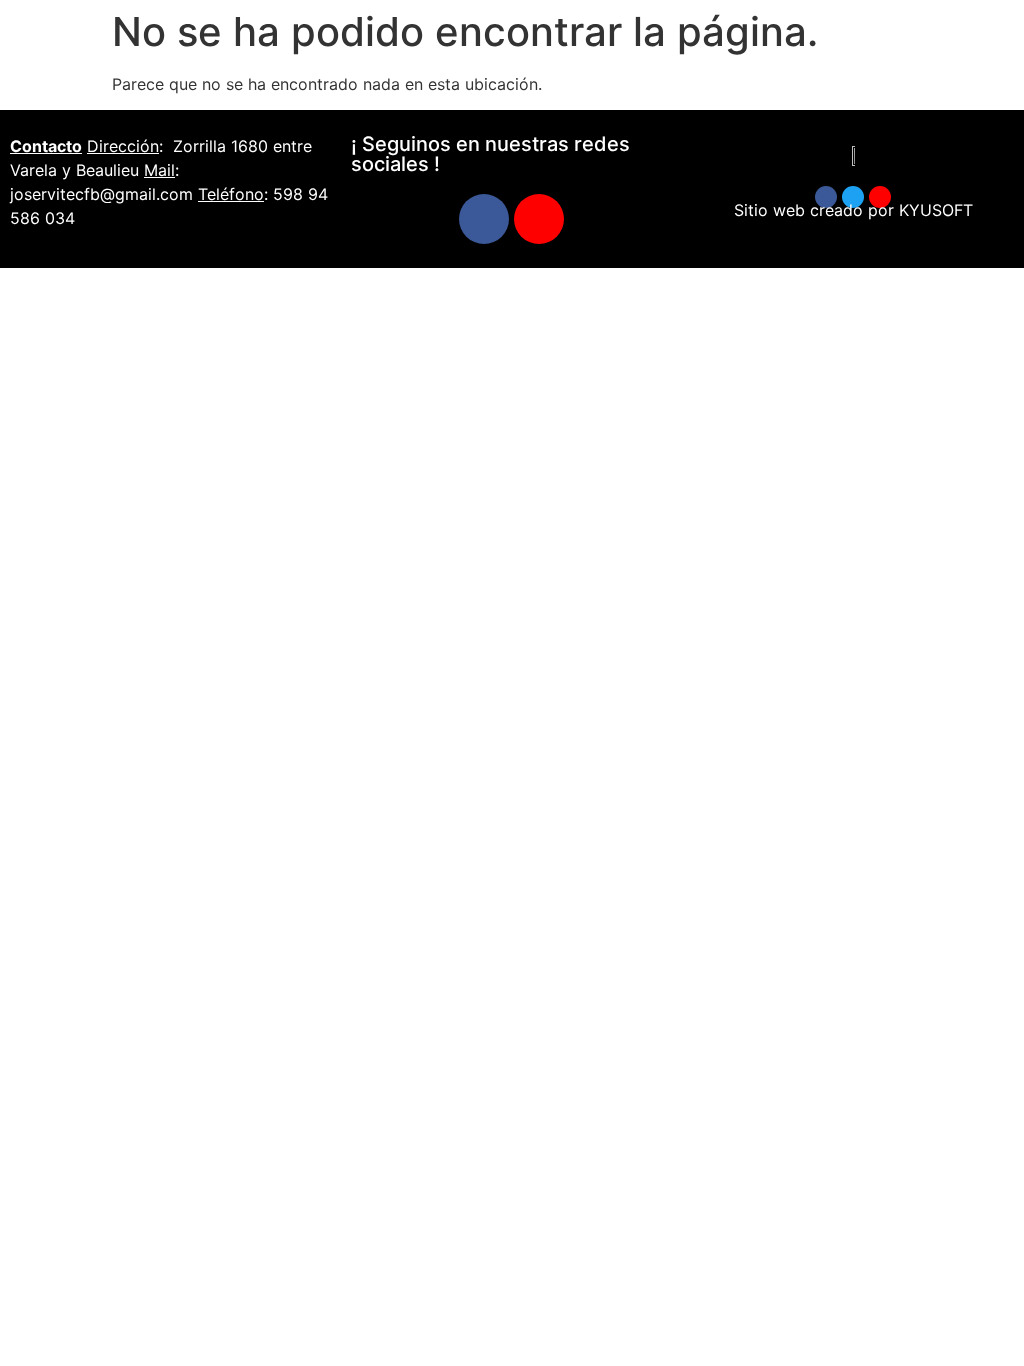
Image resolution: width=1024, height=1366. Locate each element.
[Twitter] (853, 197)
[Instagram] (539, 219)
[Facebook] (484, 219)
